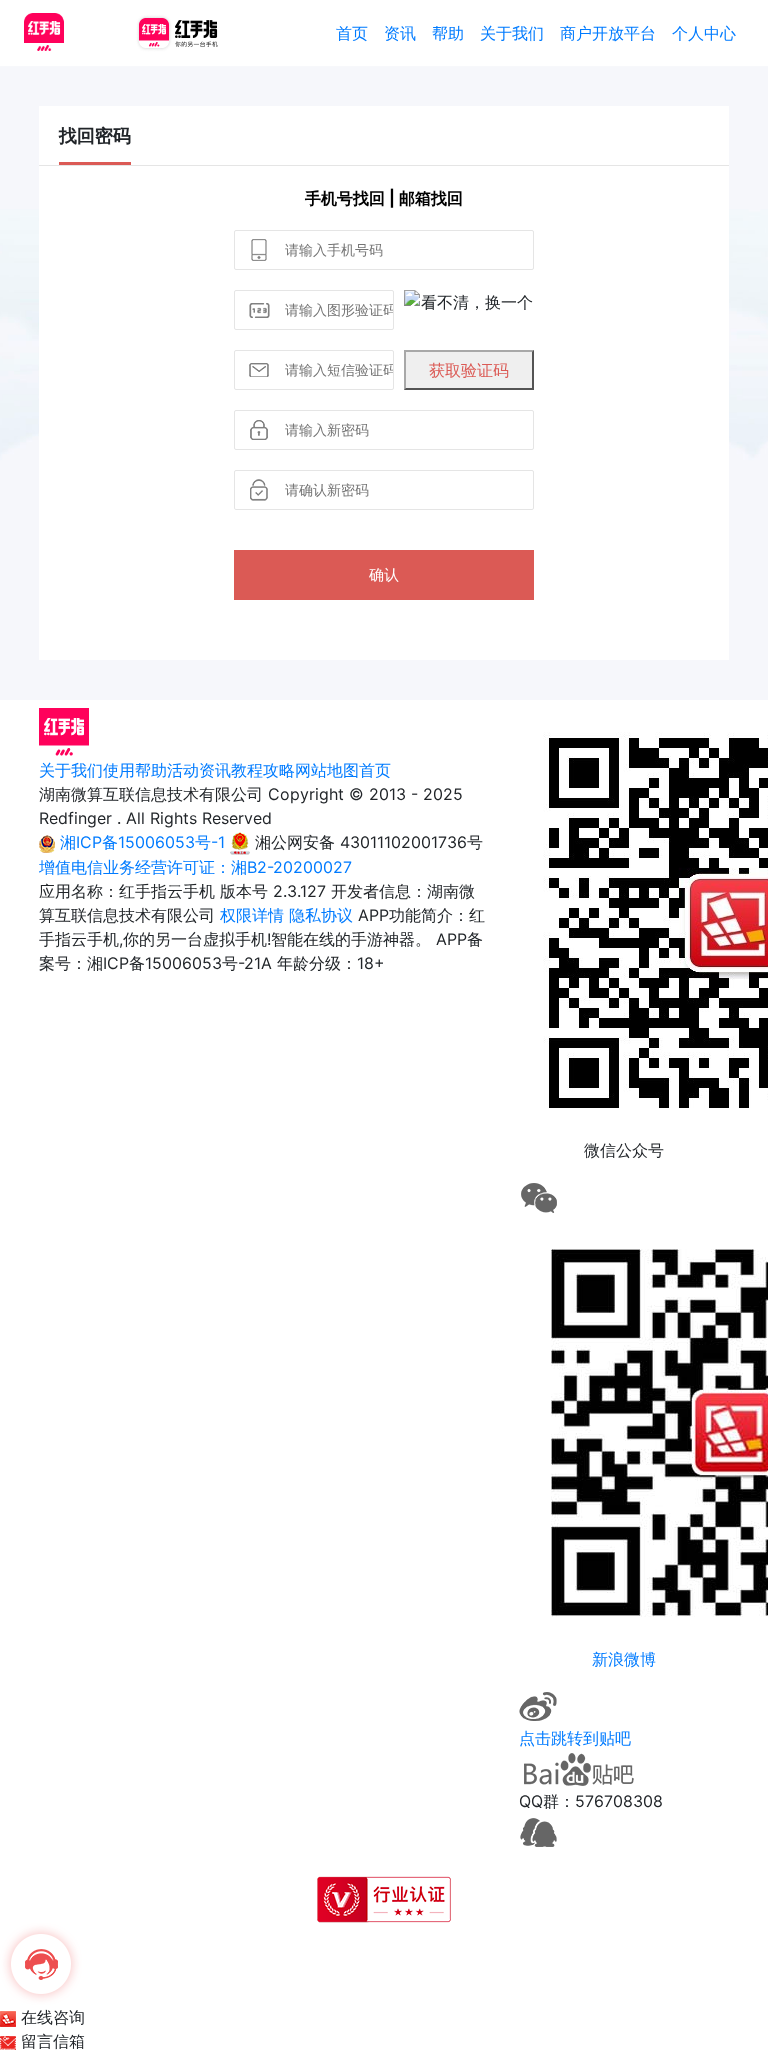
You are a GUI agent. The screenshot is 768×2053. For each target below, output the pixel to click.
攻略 (279, 770)
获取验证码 (469, 370)
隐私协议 (321, 915)
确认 (384, 574)
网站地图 (327, 770)
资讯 (400, 33)
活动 (183, 770)
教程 (247, 770)
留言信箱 (50, 2041)
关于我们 (512, 33)
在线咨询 (50, 2017)
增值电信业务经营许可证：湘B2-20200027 (195, 867)
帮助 (448, 33)
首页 (352, 33)
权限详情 (252, 915)
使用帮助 (135, 770)
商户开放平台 (608, 33)
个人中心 (704, 33)
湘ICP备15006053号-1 (142, 842)
